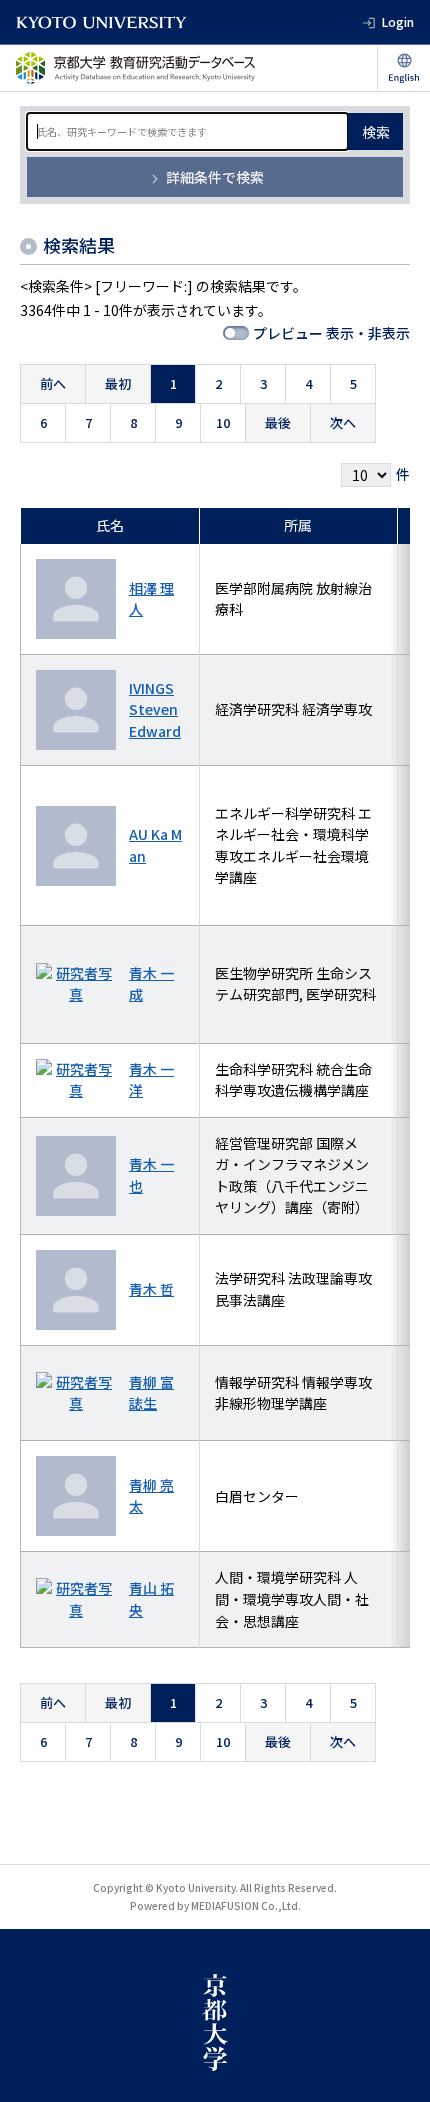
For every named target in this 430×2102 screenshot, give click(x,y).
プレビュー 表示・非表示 (331, 333)
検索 (376, 132)
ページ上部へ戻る (396, 2068)
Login (398, 21)
